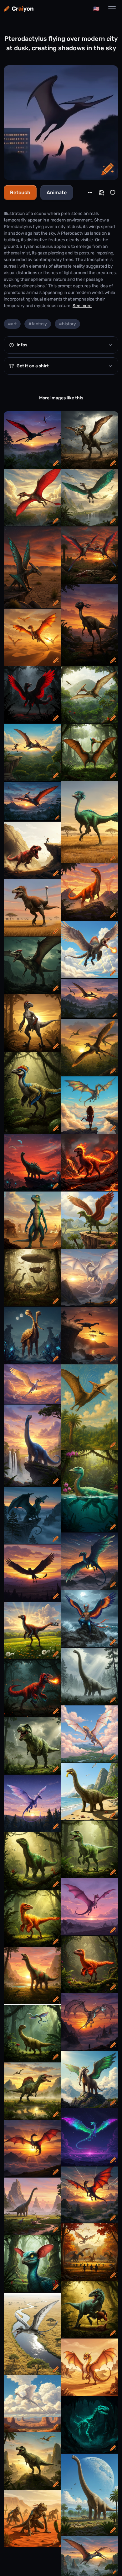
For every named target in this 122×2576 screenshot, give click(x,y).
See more (82, 306)
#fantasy (38, 324)
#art (12, 324)
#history (67, 324)
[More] (90, 193)
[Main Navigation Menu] (112, 9)
